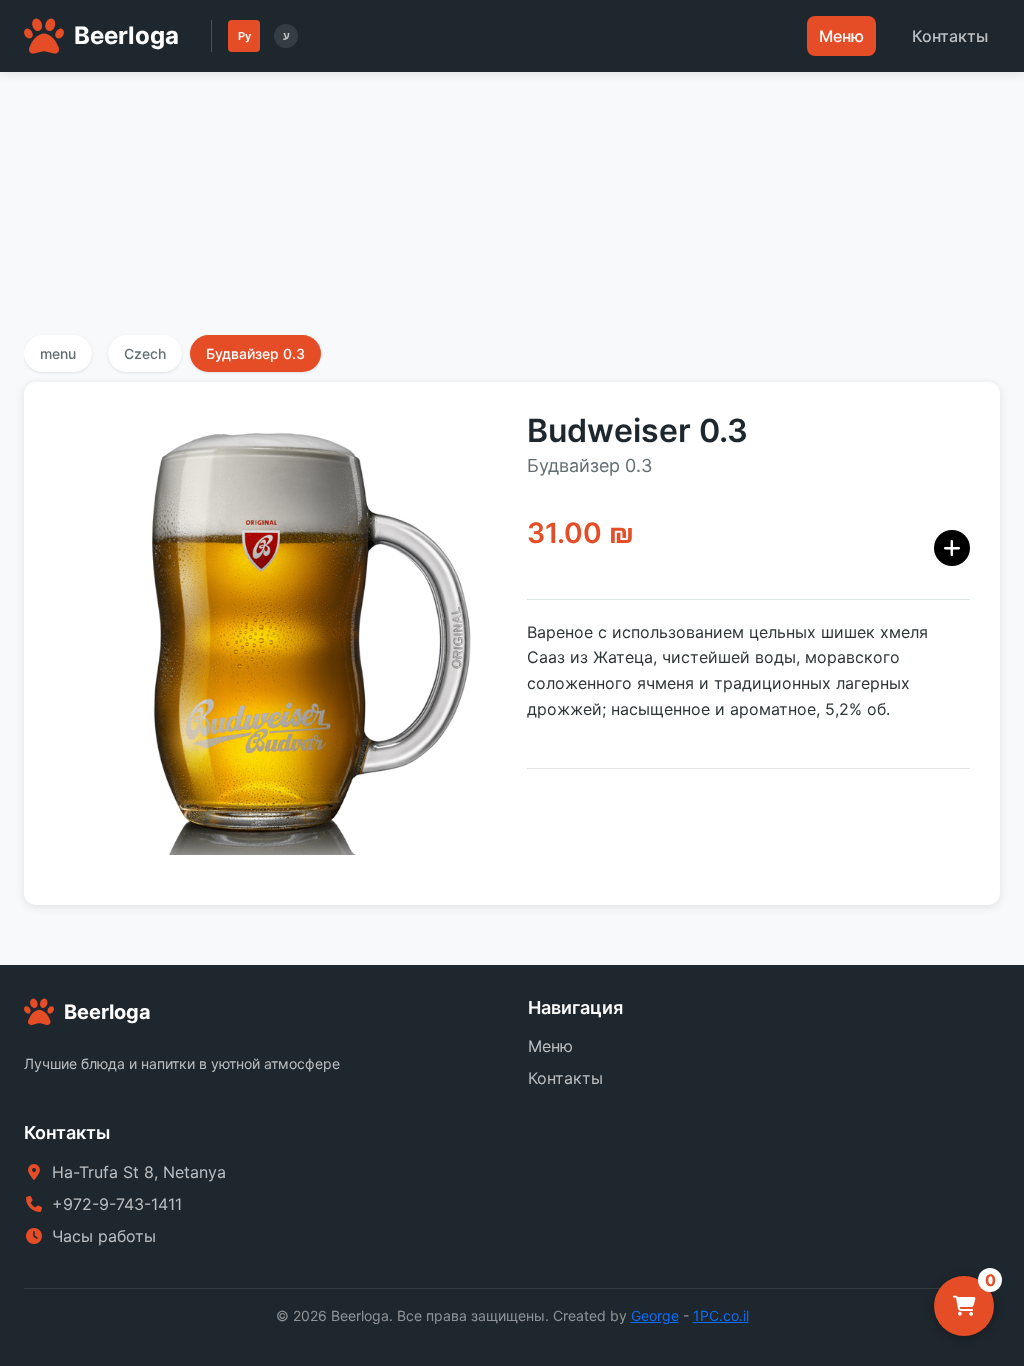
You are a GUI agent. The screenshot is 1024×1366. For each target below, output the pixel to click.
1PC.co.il (721, 1315)
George (655, 1315)
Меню (841, 36)
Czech (145, 353)
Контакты (950, 36)
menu (58, 353)
